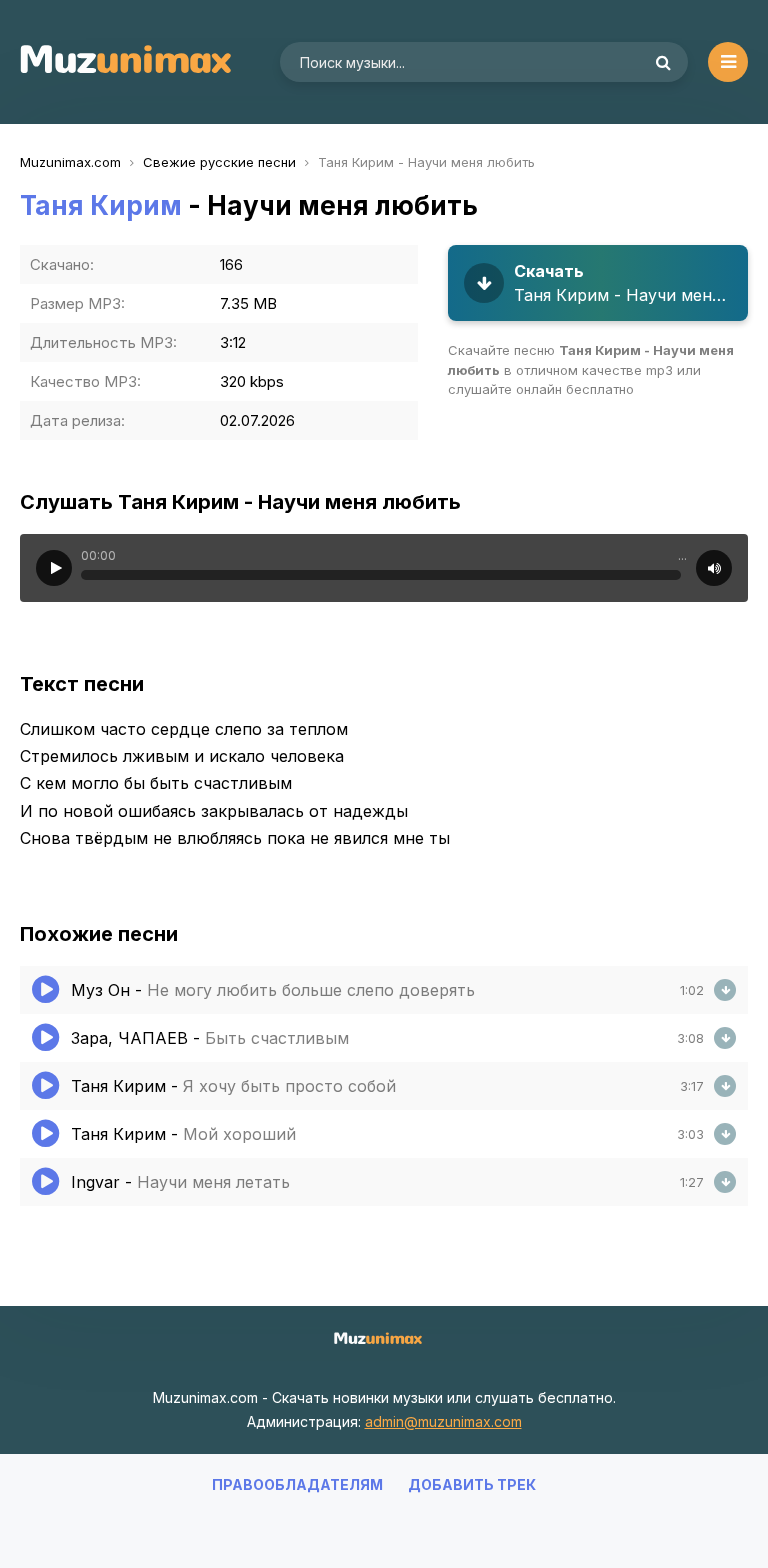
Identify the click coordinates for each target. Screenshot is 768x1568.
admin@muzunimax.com (443, 1421)
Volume (714, 568)
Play (54, 568)
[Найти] (663, 62)
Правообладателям (297, 1484)
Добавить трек (472, 1484)
